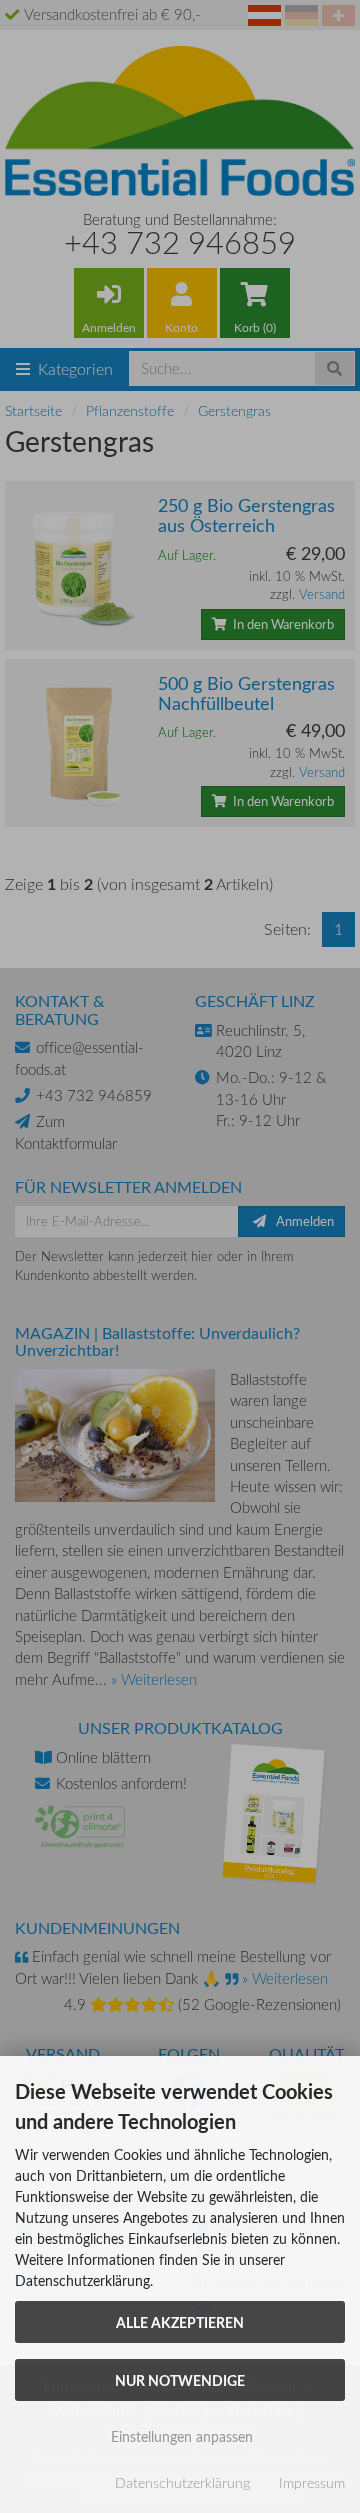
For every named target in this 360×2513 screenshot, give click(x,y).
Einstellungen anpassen (180, 2436)
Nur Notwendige (180, 2380)
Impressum (312, 2482)
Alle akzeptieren (180, 2322)
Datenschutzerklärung (182, 2482)
